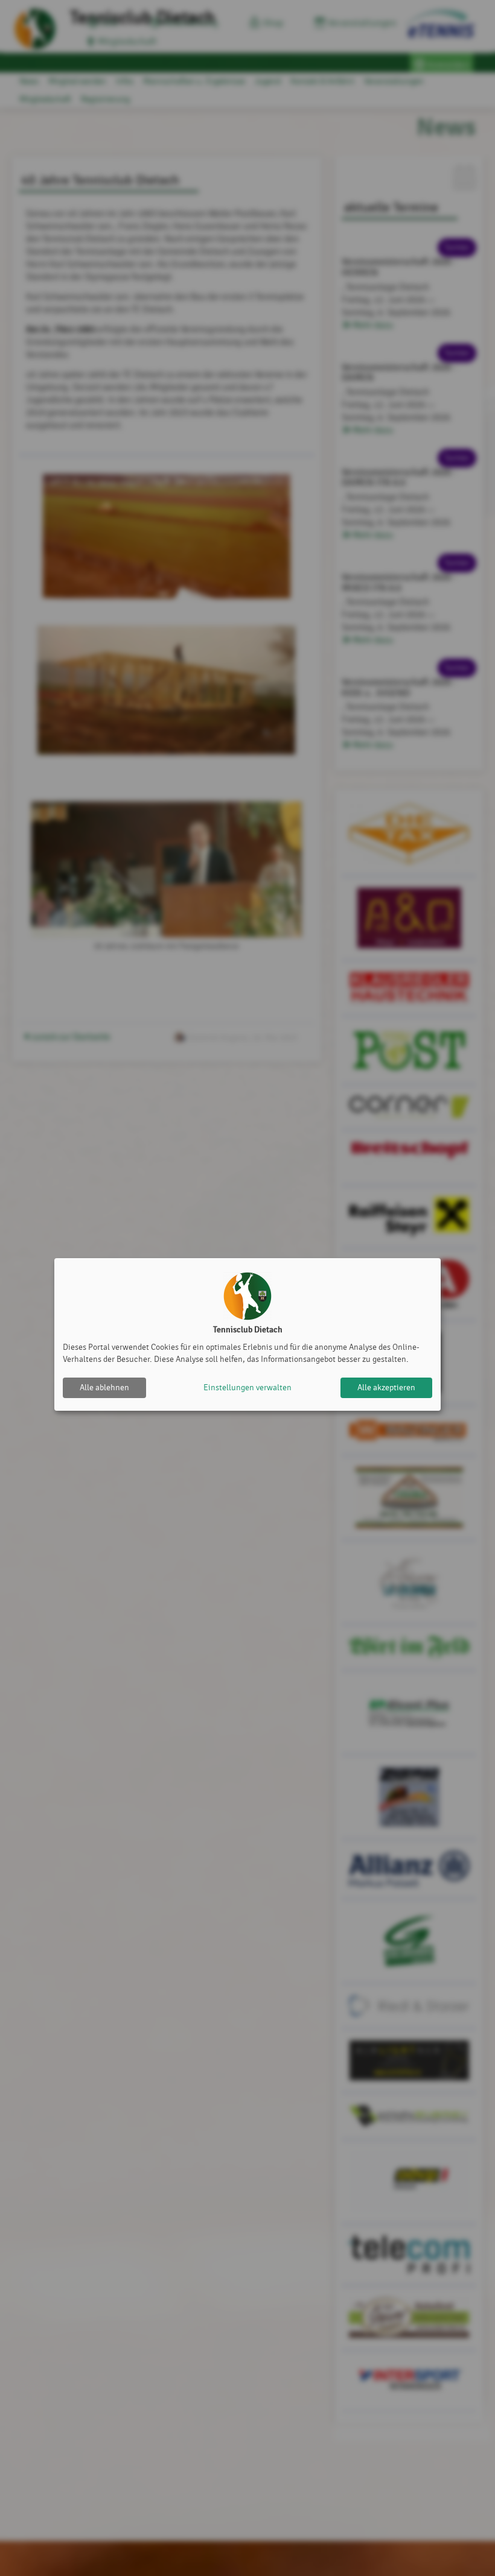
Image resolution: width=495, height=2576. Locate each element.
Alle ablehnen (104, 1388)
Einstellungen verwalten (247, 1388)
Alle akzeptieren (386, 1388)
